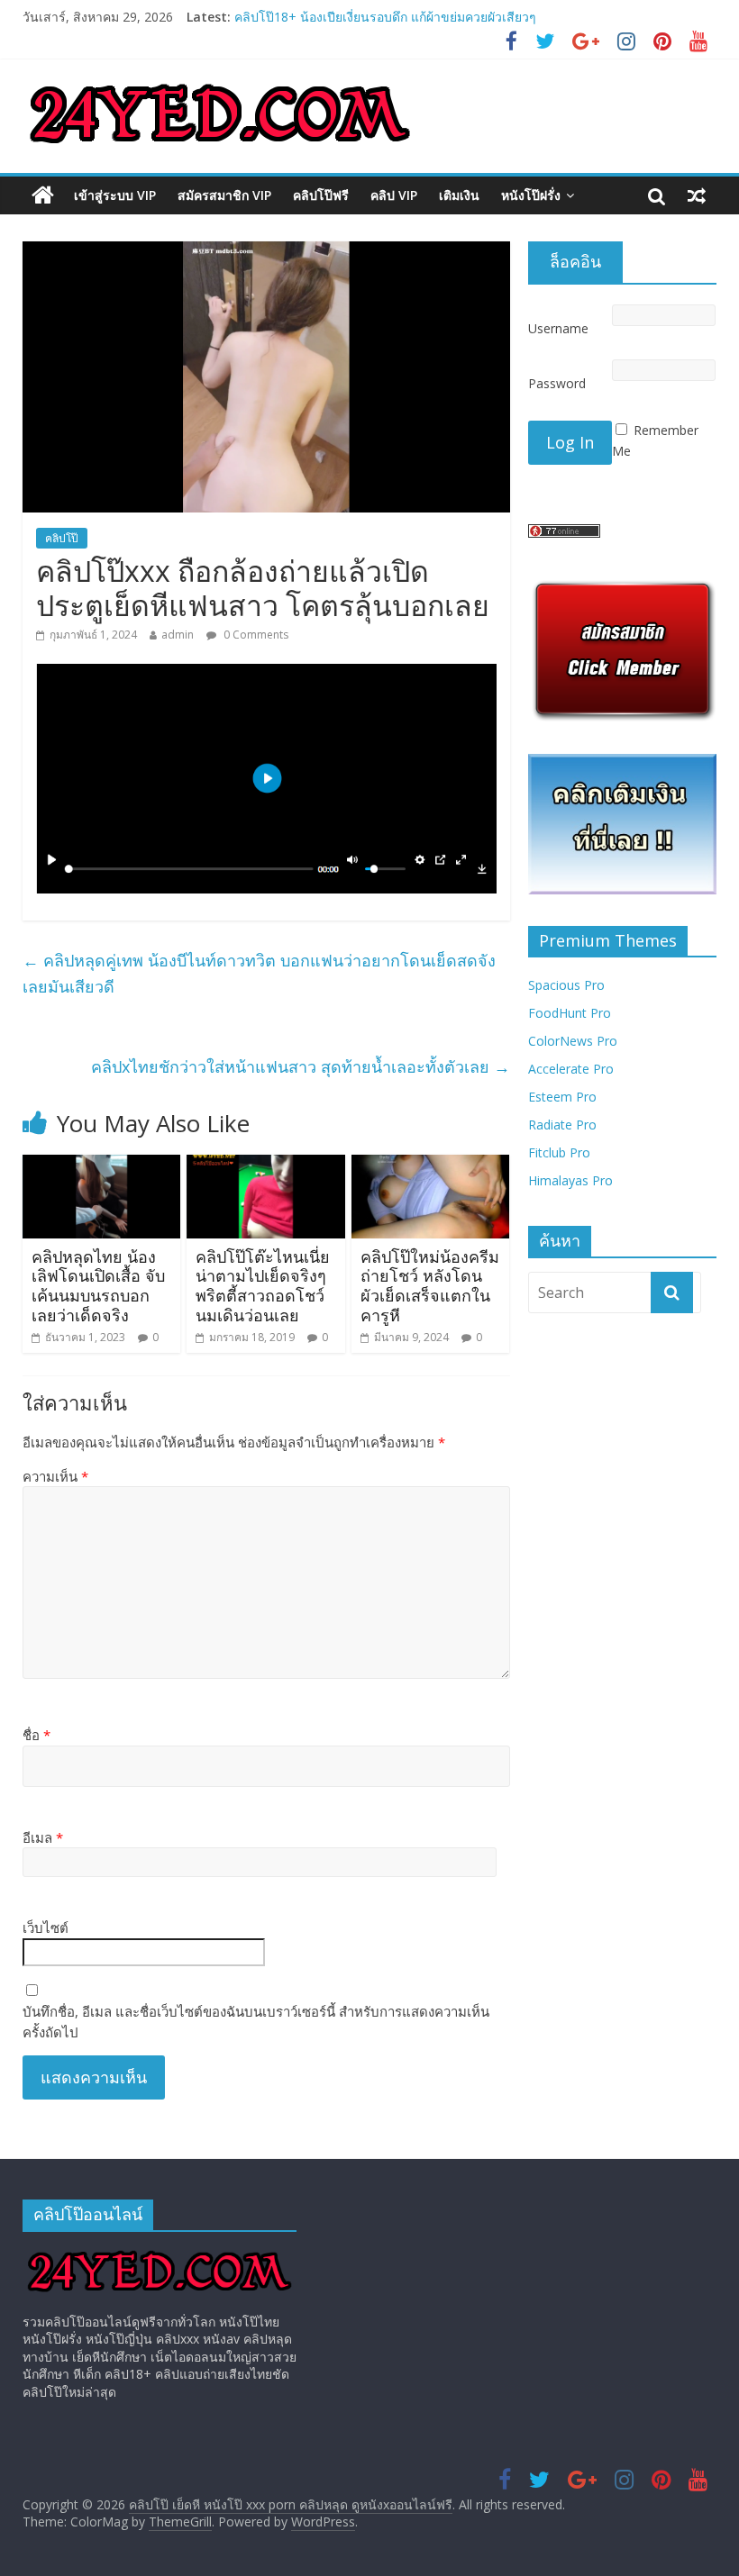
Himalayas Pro (570, 1180)
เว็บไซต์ (46, 1927)
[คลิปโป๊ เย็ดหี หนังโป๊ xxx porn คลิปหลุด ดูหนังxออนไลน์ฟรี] (43, 195)
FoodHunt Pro (570, 1013)
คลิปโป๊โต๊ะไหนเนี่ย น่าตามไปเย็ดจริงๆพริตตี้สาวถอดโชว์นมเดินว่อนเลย (263, 1286)
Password (557, 383)
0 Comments (255, 635)
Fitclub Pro (559, 1152)
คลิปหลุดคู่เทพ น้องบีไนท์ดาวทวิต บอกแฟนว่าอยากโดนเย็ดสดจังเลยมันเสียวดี (259, 973)
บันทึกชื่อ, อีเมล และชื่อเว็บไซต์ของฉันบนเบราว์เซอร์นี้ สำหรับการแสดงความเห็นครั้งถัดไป (256, 2022)
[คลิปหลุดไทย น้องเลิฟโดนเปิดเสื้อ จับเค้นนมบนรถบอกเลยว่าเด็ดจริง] (102, 1166)
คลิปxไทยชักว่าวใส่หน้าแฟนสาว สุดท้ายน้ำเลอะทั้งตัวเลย (301, 1066)
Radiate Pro (562, 1125)
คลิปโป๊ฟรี (321, 195)
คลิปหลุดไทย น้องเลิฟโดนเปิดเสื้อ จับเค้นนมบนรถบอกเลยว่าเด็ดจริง (98, 1286)
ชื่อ (36, 1735)
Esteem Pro (562, 1097)
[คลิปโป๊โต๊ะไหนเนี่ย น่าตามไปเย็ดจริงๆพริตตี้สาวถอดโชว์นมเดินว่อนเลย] (266, 1166)
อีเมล (43, 1837)
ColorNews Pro (573, 1041)
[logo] (160, 2254)
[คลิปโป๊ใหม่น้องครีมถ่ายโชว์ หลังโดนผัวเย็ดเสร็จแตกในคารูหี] (431, 1166)
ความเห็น (55, 1476)
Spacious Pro (566, 985)
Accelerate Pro (571, 1069)
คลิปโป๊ (62, 538)
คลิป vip (394, 195)
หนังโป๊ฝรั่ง (531, 195)
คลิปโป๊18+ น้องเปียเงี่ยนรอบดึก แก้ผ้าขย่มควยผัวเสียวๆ (385, 24)
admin (178, 635)
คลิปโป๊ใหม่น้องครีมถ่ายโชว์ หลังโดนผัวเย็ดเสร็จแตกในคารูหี (430, 1286)
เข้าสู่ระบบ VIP (115, 195)
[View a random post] (697, 195)
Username (558, 328)
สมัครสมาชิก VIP (224, 195)
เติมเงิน (459, 195)
